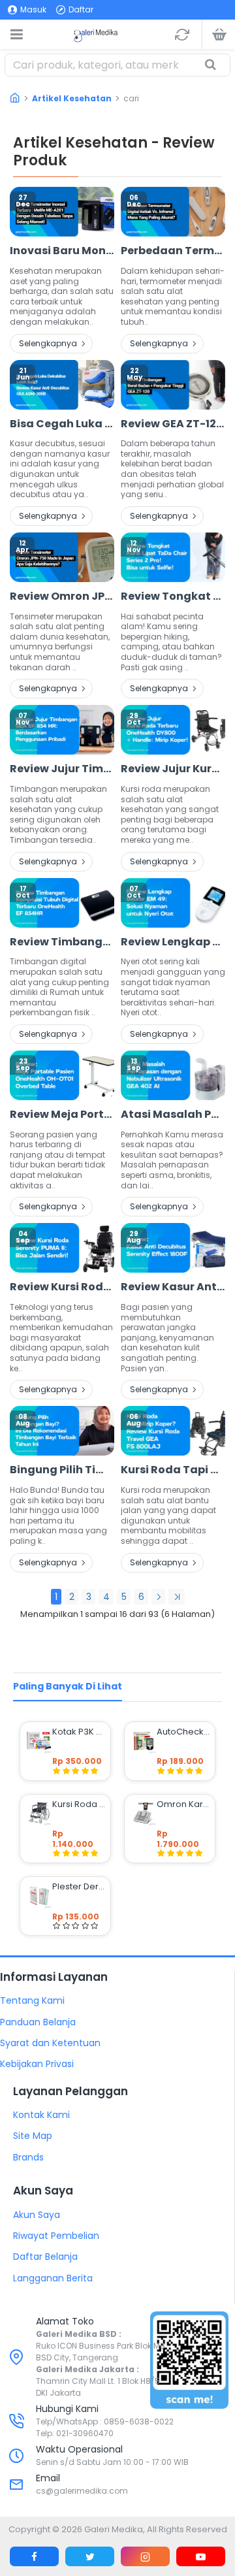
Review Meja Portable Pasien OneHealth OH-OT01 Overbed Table (62, 1115)
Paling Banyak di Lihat (68, 1686)
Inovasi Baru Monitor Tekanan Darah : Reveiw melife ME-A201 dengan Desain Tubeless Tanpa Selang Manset (62, 251)
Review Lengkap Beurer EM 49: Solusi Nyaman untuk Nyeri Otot (173, 942)
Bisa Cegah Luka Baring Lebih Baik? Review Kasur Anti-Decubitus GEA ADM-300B (62, 424)
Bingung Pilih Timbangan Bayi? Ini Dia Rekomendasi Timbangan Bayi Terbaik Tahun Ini (62, 1470)
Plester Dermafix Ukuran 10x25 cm (79, 1887)
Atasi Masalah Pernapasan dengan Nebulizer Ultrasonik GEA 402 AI (173, 1115)
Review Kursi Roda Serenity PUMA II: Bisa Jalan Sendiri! (62, 1287)
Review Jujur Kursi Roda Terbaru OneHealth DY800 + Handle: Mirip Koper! (173, 769)
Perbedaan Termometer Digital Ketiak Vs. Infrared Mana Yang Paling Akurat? (173, 251)
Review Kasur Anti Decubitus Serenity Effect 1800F (173, 1287)
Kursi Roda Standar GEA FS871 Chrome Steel (79, 1804)
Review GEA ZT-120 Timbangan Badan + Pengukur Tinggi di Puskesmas (173, 424)
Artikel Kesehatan (72, 98)
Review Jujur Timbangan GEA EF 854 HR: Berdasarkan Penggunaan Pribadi (62, 769)
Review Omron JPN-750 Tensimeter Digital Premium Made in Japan (62, 597)
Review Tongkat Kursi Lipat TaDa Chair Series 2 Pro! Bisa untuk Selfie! (173, 597)
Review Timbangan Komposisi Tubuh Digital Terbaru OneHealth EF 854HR (62, 942)
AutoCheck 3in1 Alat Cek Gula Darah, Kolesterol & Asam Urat (183, 1732)
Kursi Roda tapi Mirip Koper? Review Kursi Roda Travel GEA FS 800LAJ (173, 1470)
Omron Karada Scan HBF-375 (183, 1804)
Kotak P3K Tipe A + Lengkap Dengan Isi (79, 1732)
